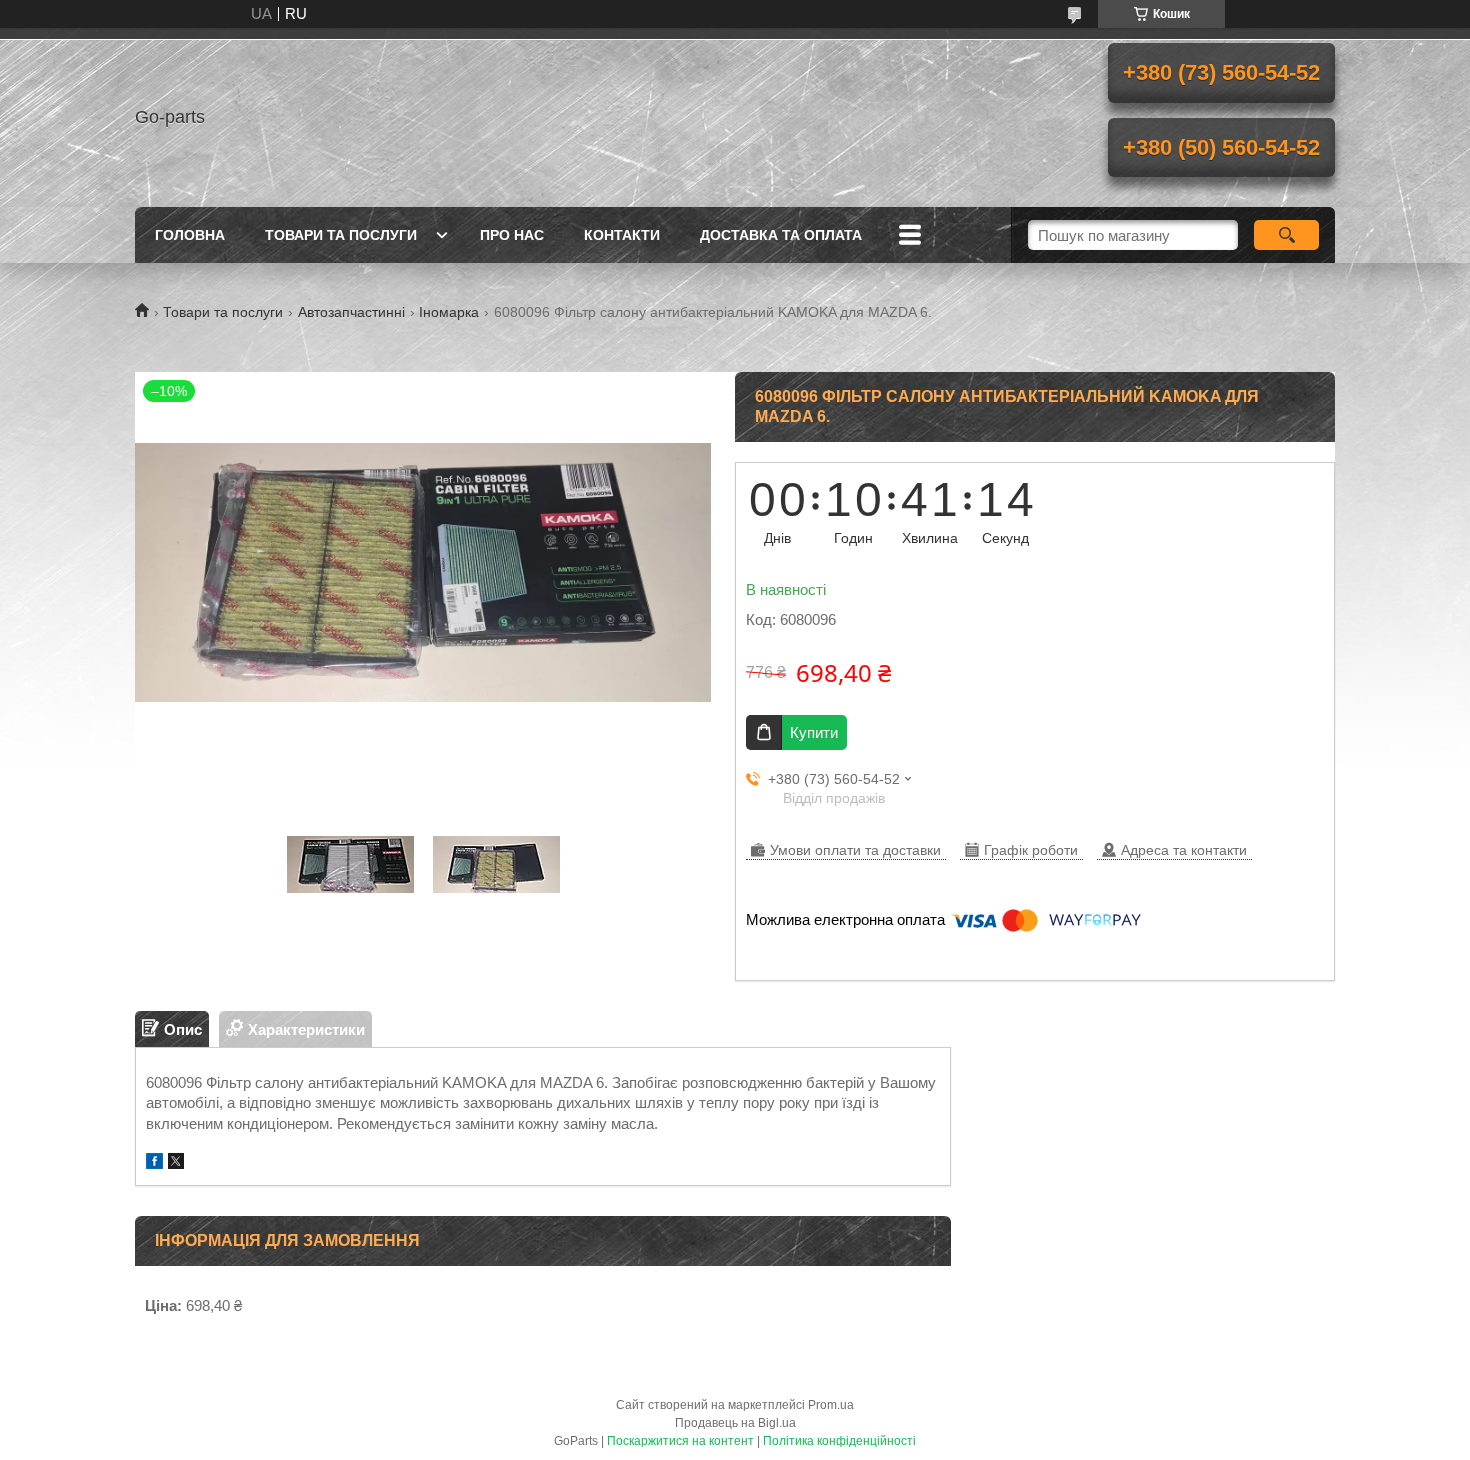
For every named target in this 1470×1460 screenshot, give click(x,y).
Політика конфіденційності (839, 1441)
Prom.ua (831, 1405)
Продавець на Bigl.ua (735, 1423)
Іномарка (449, 312)
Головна (190, 235)
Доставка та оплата (781, 235)
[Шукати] (1286, 235)
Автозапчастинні (351, 312)
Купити (814, 732)
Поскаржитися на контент (680, 1441)
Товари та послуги (341, 235)
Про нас (512, 235)
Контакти (622, 235)
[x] (176, 1163)
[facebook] (154, 1163)
